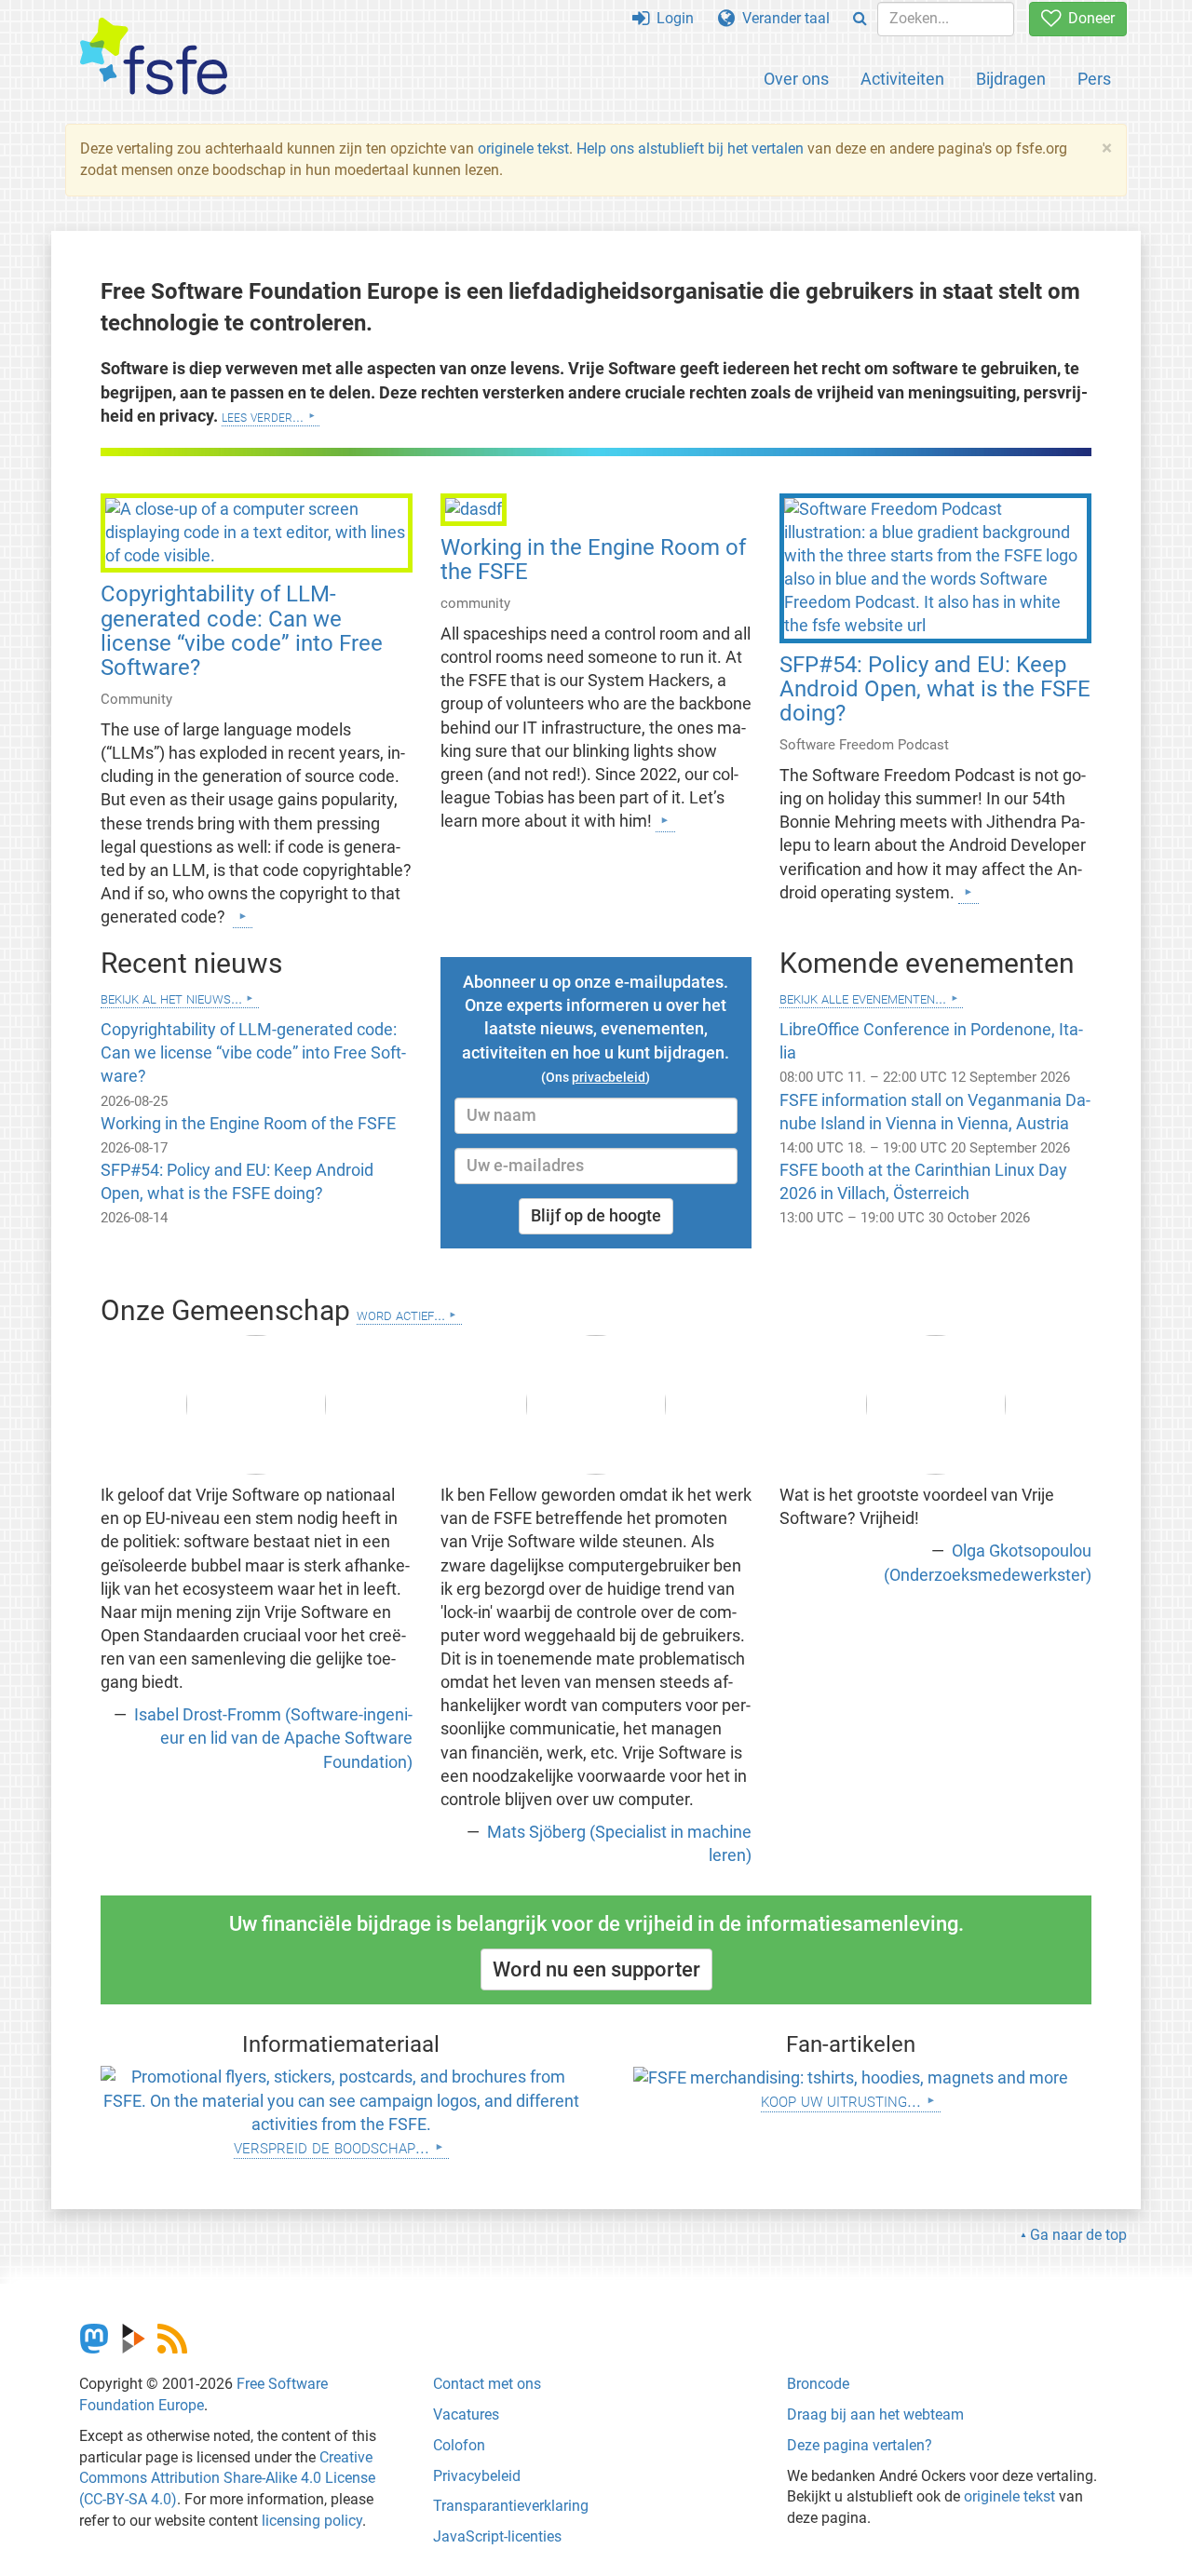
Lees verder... (263, 416)
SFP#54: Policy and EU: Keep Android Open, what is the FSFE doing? (935, 689)
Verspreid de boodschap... (332, 2146)
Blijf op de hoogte (596, 1216)
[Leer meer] (243, 916)
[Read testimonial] (257, 1405)
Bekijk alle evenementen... (863, 998)
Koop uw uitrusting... (841, 2100)
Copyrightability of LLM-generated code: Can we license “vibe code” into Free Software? (242, 631)
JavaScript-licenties (497, 2536)
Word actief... (401, 1314)
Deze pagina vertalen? (860, 2445)
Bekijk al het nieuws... (171, 998)
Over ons (796, 79)
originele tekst (523, 148)
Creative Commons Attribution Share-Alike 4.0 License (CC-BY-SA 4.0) (227, 2479)
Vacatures (466, 2414)
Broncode (818, 2384)
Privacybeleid (477, 2476)
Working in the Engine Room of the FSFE (593, 560)
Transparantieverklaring (511, 2506)
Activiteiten (902, 79)
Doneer (1088, 18)
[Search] (860, 19)
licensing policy (312, 2521)
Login (671, 18)
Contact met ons (487, 2384)
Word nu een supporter (596, 1969)
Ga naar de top (1078, 2235)
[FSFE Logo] (154, 57)
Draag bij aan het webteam (875, 2414)
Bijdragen (1011, 79)
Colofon (459, 2445)
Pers (1094, 79)
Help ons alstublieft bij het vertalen (692, 148)
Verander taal (782, 18)
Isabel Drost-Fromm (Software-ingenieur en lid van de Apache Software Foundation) (271, 1738)
